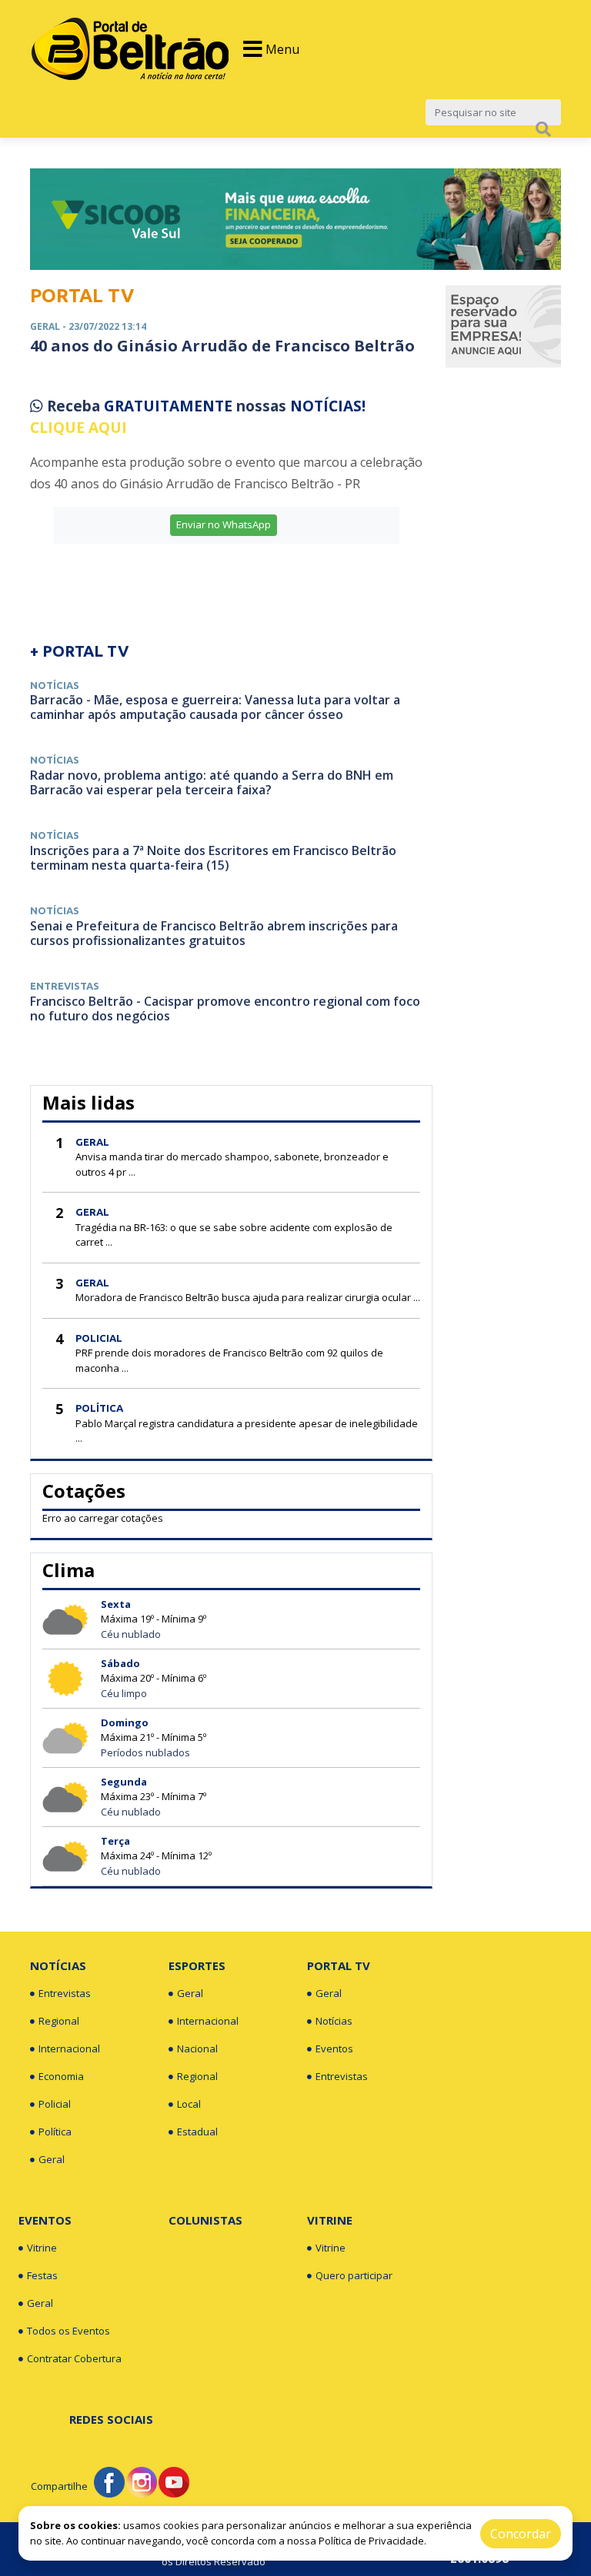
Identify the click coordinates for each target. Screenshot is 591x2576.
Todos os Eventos (68, 2331)
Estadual (197, 2132)
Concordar (521, 2534)
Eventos (334, 2048)
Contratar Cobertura (74, 2358)
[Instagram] (142, 2481)
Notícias (58, 1965)
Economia (61, 2076)
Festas (42, 2275)
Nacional (197, 2048)
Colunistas (205, 2220)
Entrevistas (65, 1993)
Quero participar (354, 2275)
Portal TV (339, 1965)
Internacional (69, 2048)
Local (189, 2104)
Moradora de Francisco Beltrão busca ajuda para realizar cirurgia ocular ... (248, 1297)
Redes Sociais (111, 2419)
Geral (52, 2159)
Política (55, 2132)
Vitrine (42, 2248)
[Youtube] (174, 2481)
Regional (59, 2021)
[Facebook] (109, 2481)
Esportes (197, 1965)
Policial (55, 2104)
